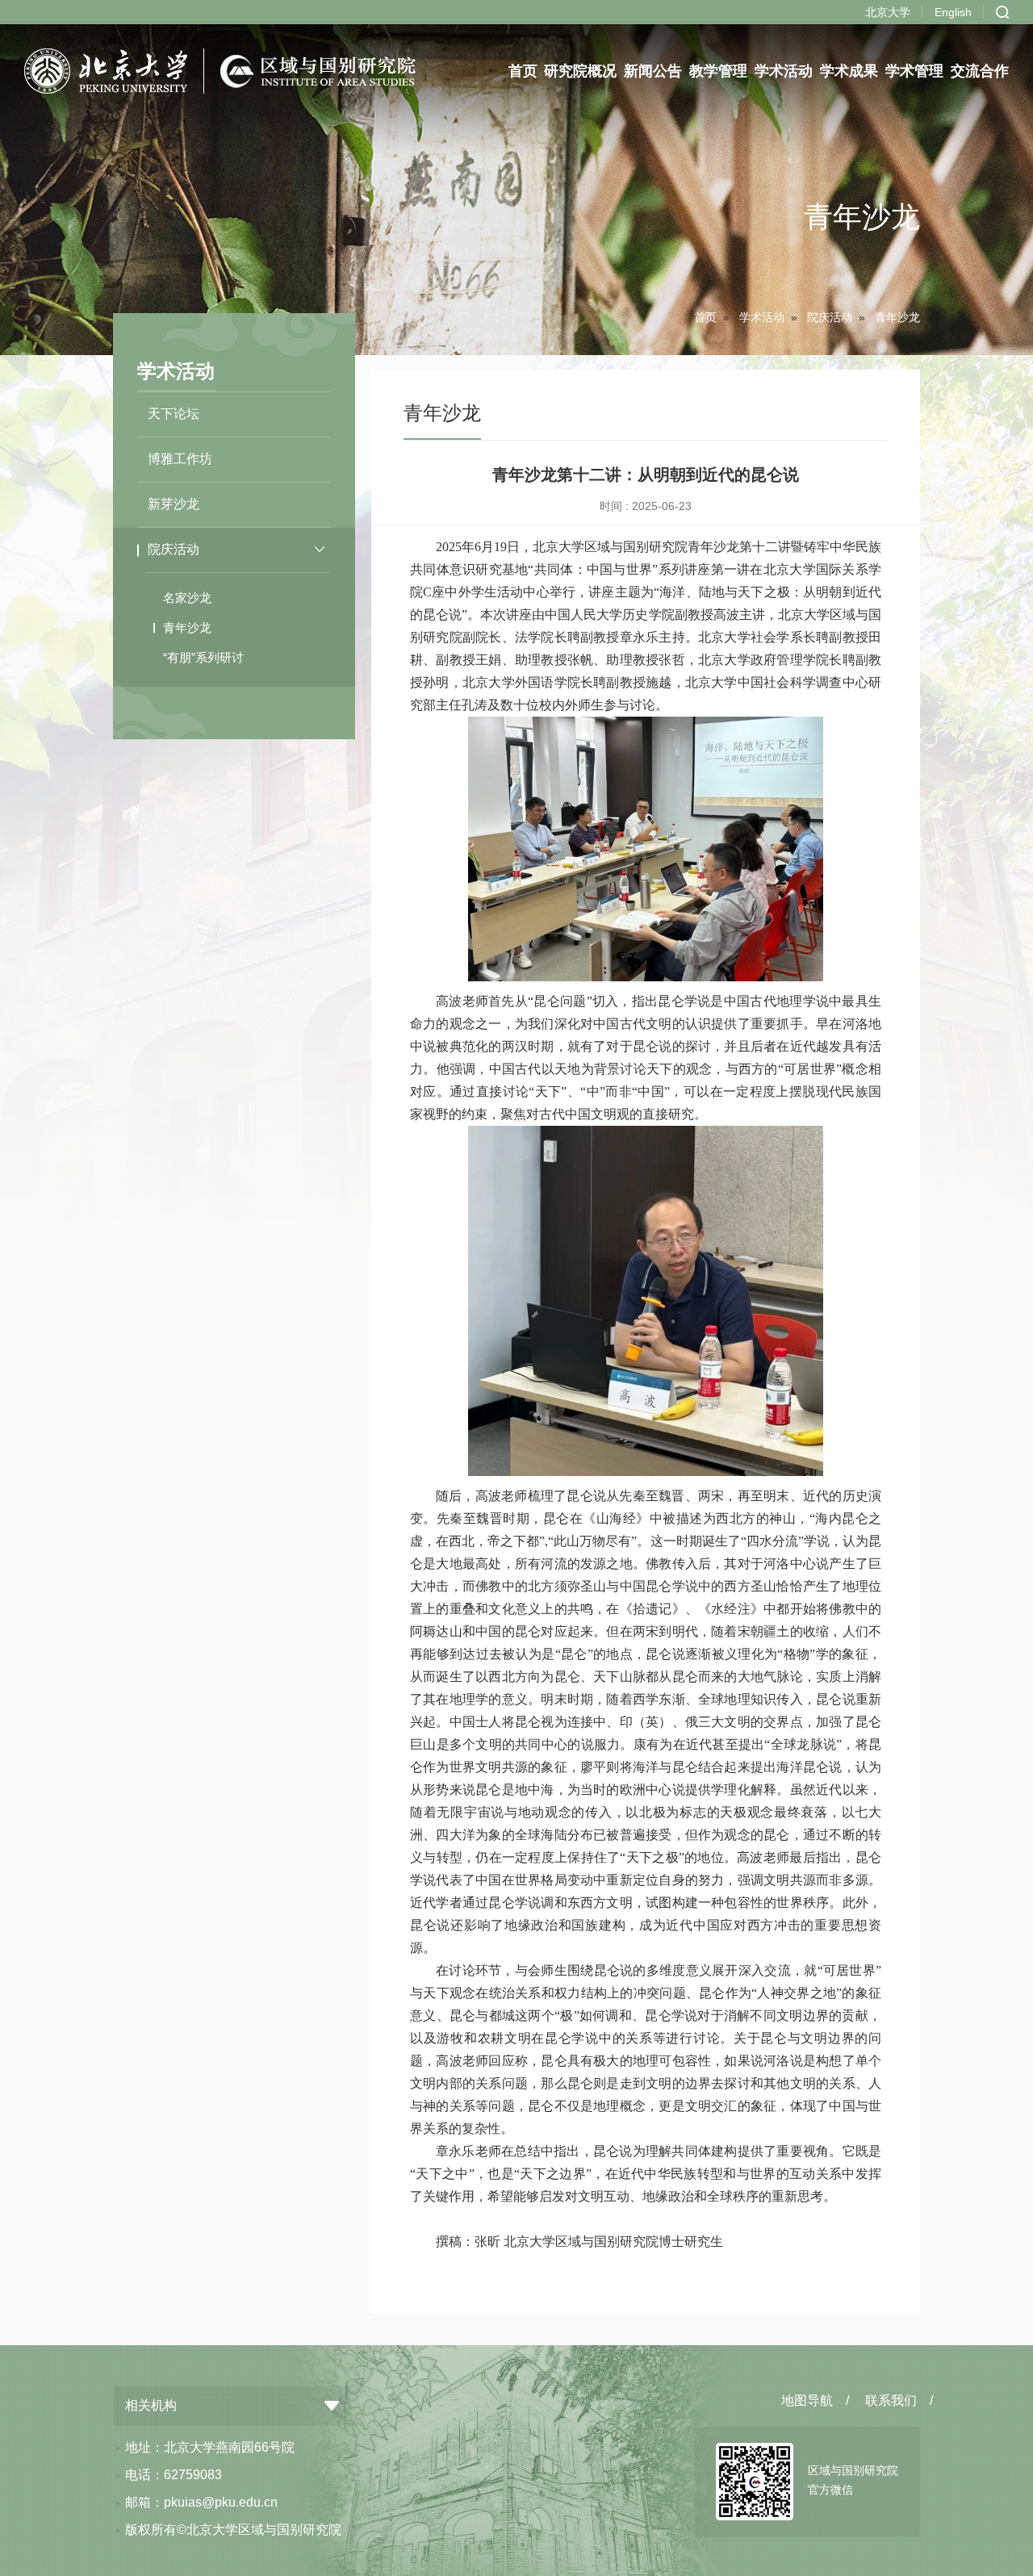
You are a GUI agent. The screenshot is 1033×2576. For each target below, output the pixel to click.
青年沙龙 (187, 627)
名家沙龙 (187, 598)
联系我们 (891, 2400)
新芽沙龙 (174, 504)
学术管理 (914, 71)
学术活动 (784, 71)
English (953, 12)
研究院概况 (581, 71)
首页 (523, 71)
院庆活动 (830, 317)
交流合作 (980, 71)
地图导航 (807, 2400)
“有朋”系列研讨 (203, 657)
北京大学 (888, 12)
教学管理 (719, 71)
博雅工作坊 (180, 459)
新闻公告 (654, 71)
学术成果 (849, 71)
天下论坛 (174, 414)
